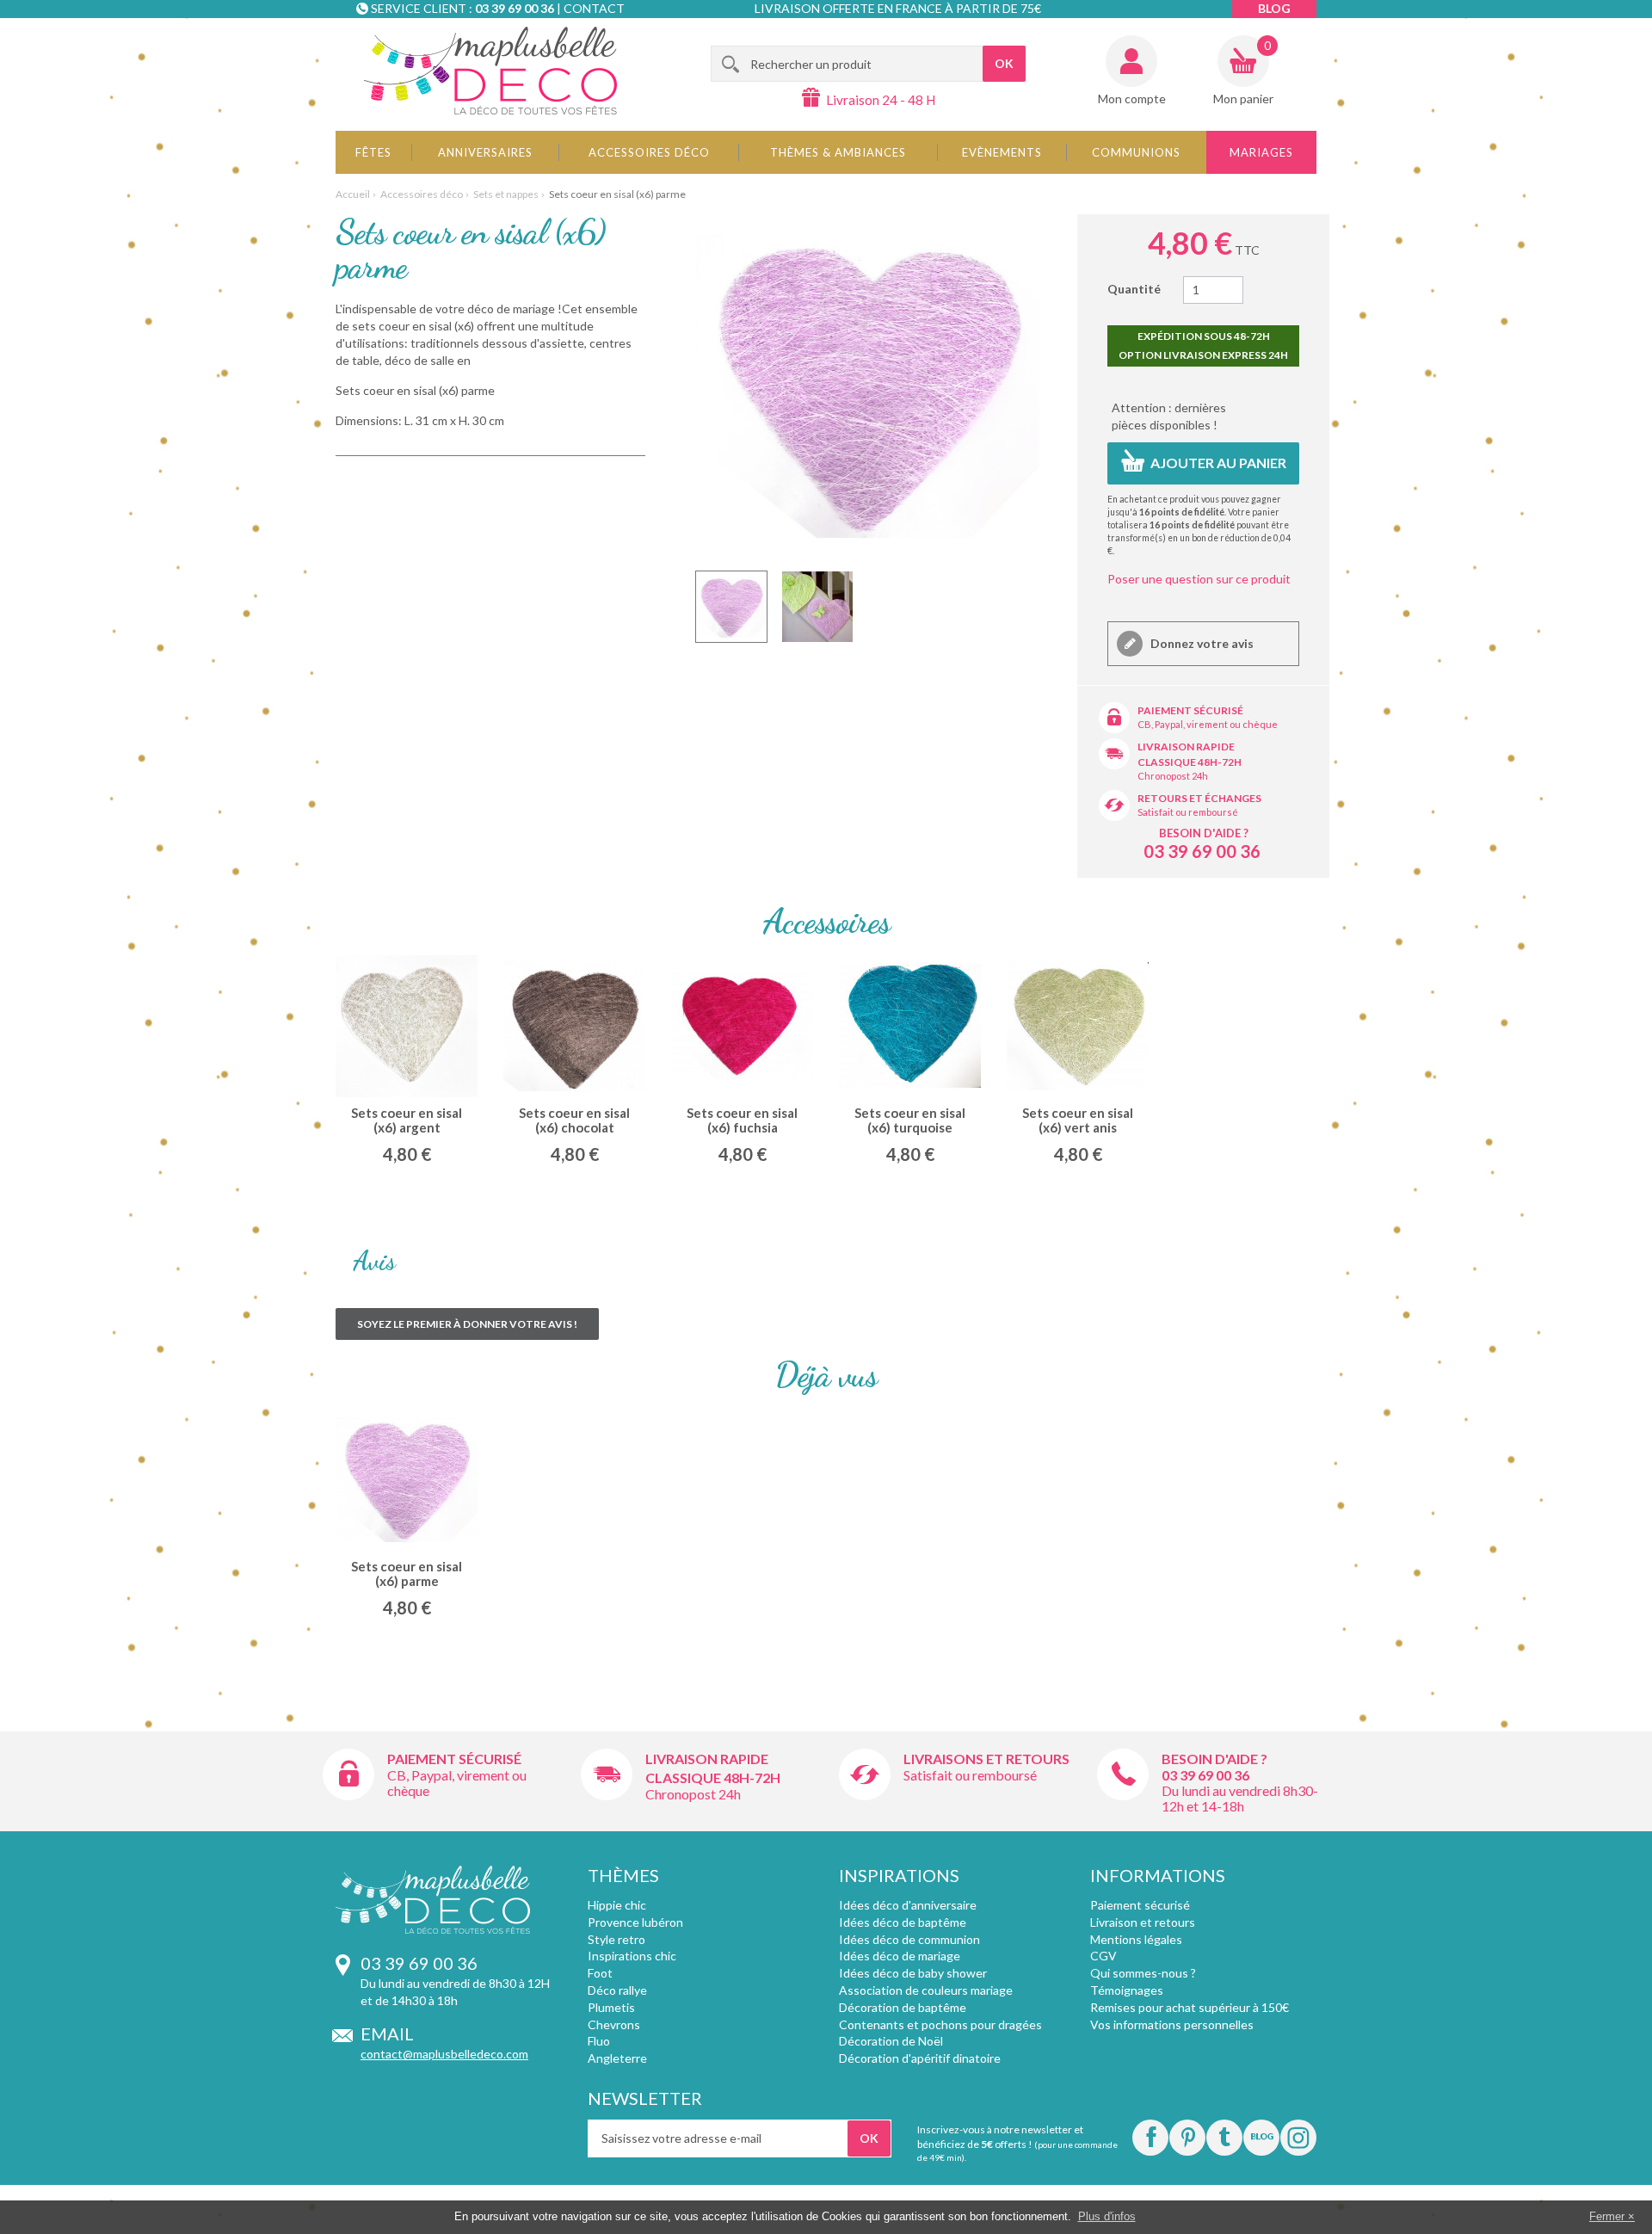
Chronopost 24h (1173, 776)
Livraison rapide (1186, 747)
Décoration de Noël (891, 2041)
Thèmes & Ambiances (838, 152)
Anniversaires (485, 152)
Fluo (599, 2041)
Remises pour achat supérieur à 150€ (1190, 2007)
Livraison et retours (1143, 1922)
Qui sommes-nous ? (1143, 1973)
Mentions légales (1136, 1939)
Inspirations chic (632, 1956)
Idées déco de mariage (900, 1956)
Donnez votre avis (1201, 643)
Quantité (1134, 289)
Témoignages (1127, 1990)
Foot (600, 1973)
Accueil (353, 194)
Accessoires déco (649, 152)
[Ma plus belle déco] (490, 71)
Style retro (616, 1939)
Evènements (1002, 152)
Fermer (1607, 2216)
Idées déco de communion (909, 1939)
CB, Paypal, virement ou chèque (1208, 724)
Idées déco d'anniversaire (908, 1905)
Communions (1136, 152)
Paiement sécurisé (1190, 710)
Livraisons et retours (986, 1759)
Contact (594, 8)
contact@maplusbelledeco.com (444, 2054)
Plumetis (611, 2007)
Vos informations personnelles (1172, 2024)
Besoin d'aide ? (1204, 833)
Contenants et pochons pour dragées (940, 2024)
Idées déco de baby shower (913, 1973)
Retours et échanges (1199, 798)
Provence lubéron (635, 1922)
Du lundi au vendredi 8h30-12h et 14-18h (1240, 1798)
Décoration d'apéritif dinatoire (920, 2058)
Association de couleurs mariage (926, 1990)
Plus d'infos (1107, 2216)
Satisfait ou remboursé (1188, 812)
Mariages (1261, 152)
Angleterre (617, 2058)
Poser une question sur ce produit (1199, 579)
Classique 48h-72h (1190, 762)
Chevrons (614, 2024)
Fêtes (373, 152)
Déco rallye (617, 1990)
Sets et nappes (506, 194)
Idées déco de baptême (903, 1922)
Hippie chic (617, 1905)
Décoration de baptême (903, 2007)
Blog (1274, 8)
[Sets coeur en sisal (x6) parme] (731, 607)
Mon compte (1132, 99)
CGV (1103, 1956)
